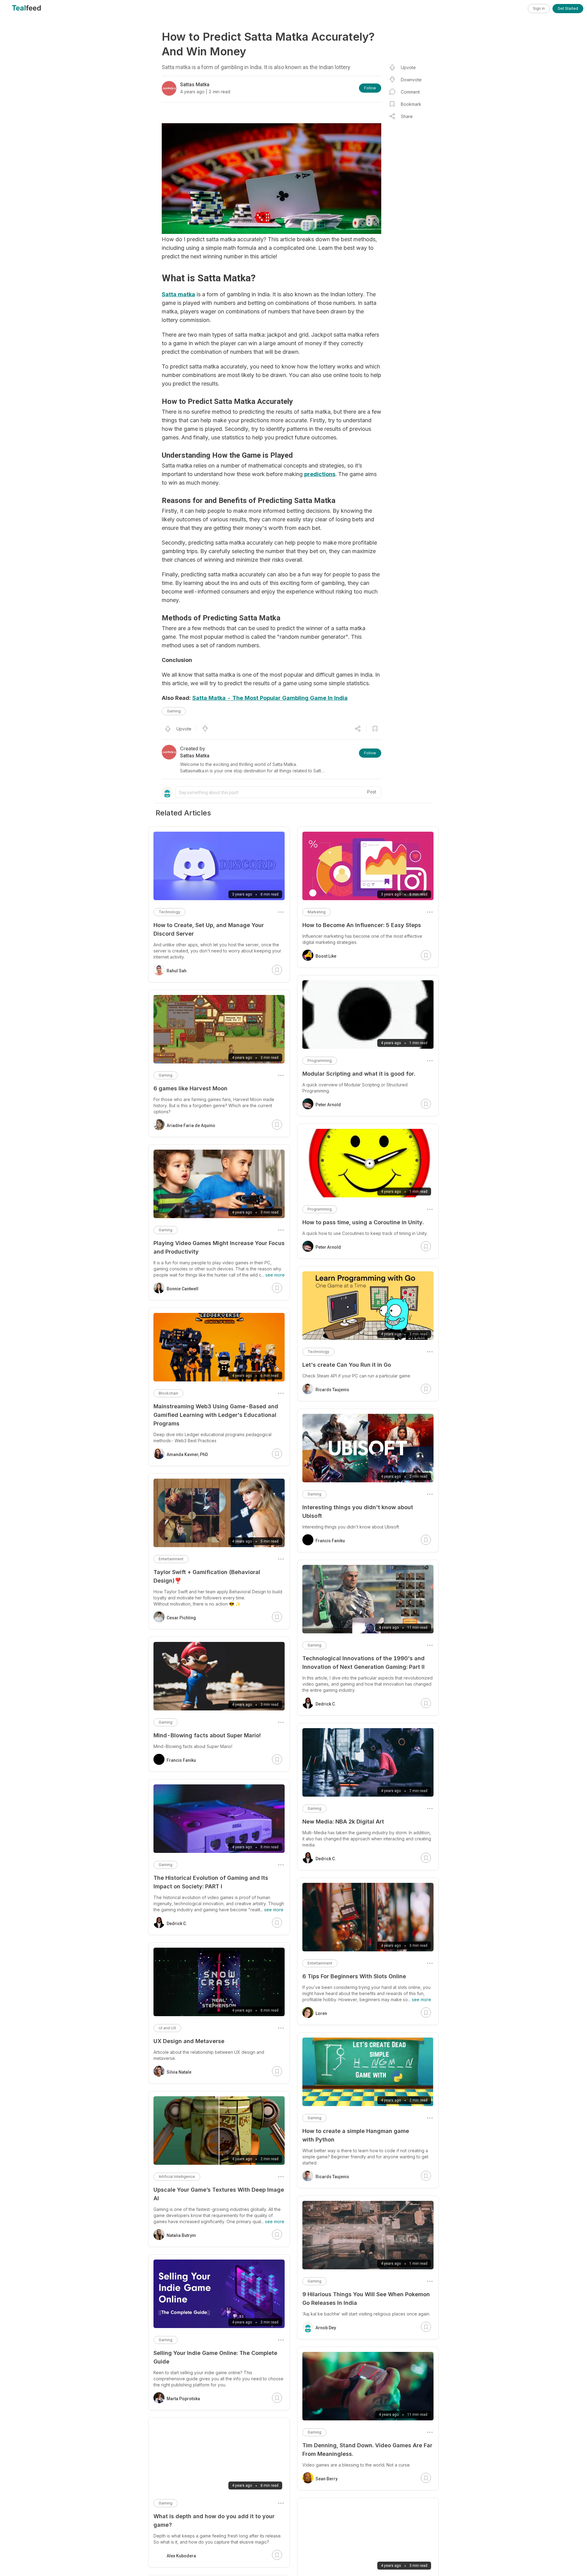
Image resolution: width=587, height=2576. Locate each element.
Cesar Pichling (181, 1618)
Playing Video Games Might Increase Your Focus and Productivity (219, 1247)
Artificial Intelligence (177, 2177)
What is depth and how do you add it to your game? (214, 2521)
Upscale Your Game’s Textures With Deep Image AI (219, 2194)
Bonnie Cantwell (183, 1289)
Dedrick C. (326, 1704)
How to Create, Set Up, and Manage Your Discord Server (209, 929)
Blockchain (168, 1393)
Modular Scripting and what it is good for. (359, 1074)
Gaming (174, 711)
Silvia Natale (179, 2072)
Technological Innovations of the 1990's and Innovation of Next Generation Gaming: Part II (364, 1663)
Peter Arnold (328, 1105)
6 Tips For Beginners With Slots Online (354, 1976)
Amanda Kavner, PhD (187, 1454)
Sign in (539, 8)
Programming (320, 1061)
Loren (321, 2013)
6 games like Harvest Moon (190, 1088)
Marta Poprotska (183, 2399)
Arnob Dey (326, 2328)
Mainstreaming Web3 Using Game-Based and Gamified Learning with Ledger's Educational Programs (216, 1415)
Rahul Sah (177, 971)
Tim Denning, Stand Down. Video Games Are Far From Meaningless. (367, 2450)
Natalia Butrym (181, 2235)
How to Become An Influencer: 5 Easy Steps (362, 925)
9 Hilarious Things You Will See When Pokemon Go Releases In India (366, 2299)
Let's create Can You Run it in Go (347, 1365)
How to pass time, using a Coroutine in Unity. (363, 1222)
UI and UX (167, 2028)
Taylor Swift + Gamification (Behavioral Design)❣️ (207, 1576)
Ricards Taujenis (332, 1390)
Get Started (568, 8)
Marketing (317, 912)
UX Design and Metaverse (189, 2041)
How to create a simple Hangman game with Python (356, 2135)
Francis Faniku (330, 1541)
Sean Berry (327, 2479)
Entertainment (320, 1963)
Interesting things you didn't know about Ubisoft (358, 1512)
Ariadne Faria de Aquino (191, 1125)
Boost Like (326, 956)
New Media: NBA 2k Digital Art (343, 1822)
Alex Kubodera (181, 2556)
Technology (318, 1352)
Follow (370, 88)
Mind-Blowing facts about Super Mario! (207, 1735)
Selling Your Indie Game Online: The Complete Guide (215, 2357)
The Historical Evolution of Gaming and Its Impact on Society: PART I (211, 1882)
